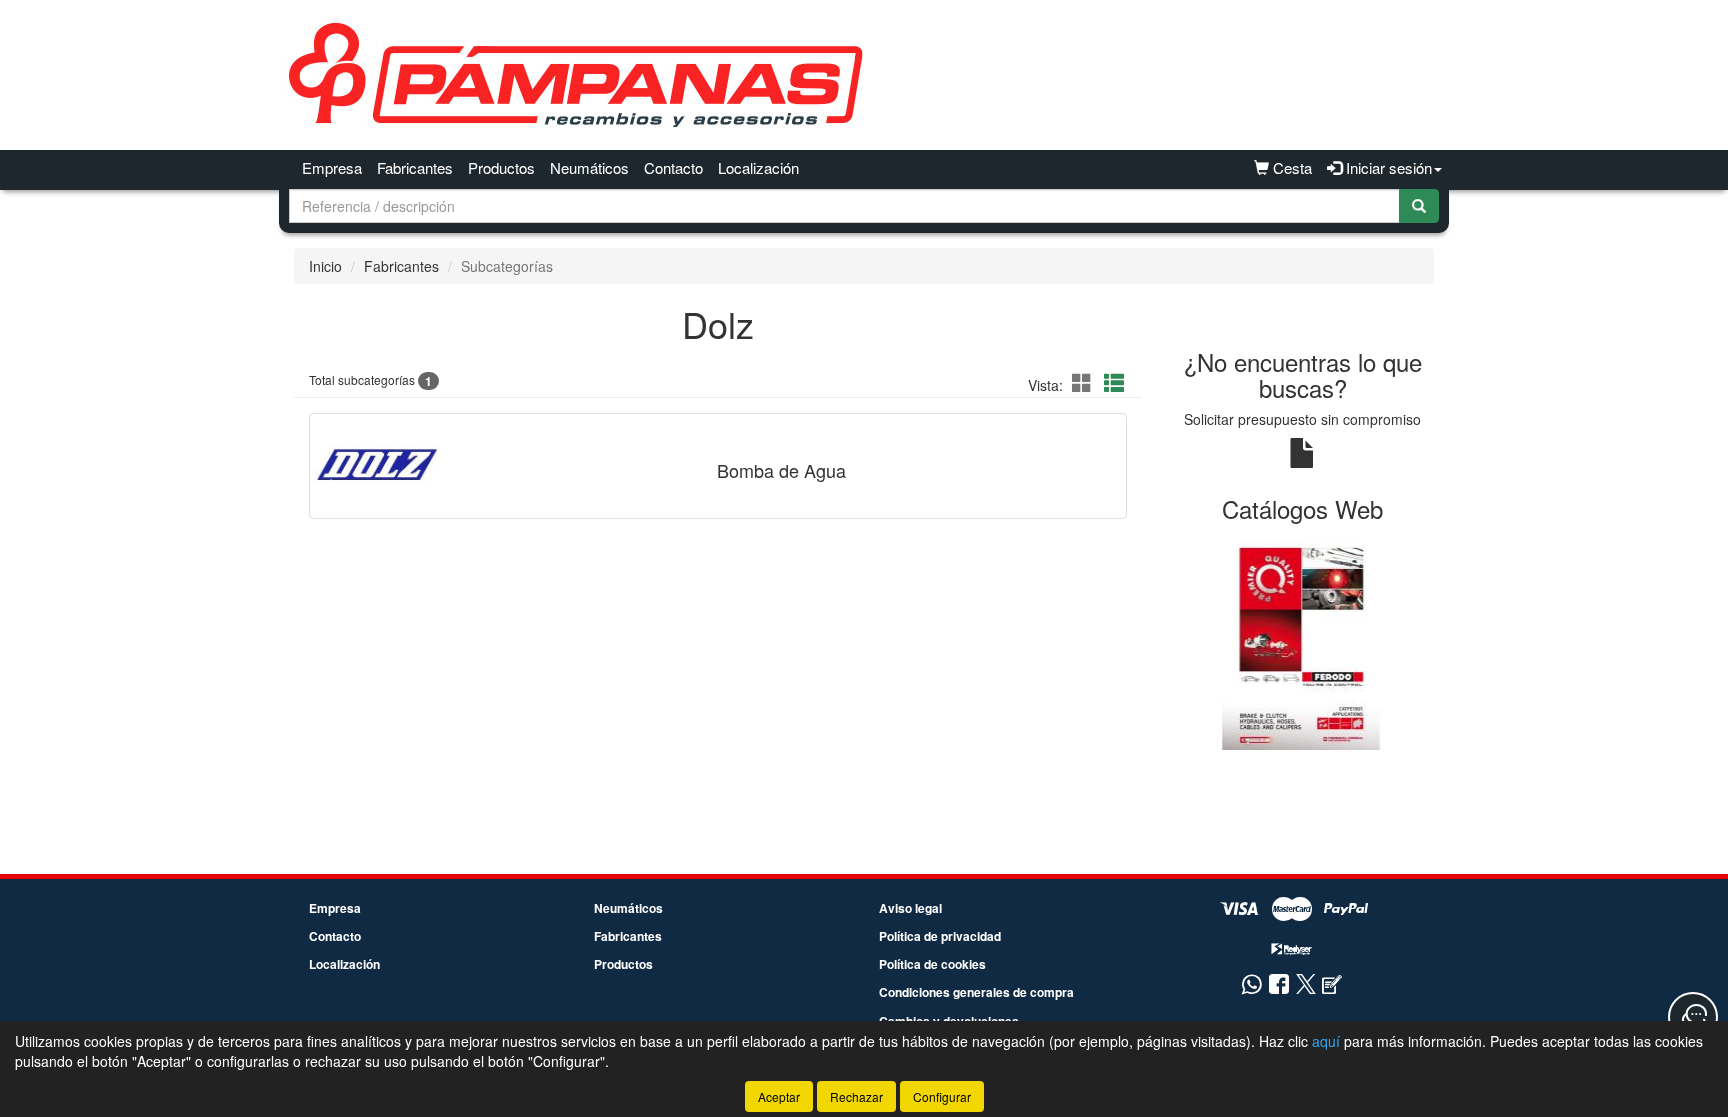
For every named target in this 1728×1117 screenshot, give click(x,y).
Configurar (942, 1096)
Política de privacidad (940, 936)
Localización (758, 167)
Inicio (325, 266)
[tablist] (1303, 644)
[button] (1085, 382)
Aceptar (779, 1096)
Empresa (332, 167)
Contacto (673, 167)
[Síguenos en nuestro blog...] (1332, 985)
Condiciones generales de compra (976, 992)
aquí (1326, 1041)
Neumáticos (589, 167)
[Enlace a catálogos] (1303, 644)
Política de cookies (932, 964)
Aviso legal (910, 908)
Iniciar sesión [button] (1387, 167)
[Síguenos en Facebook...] (1279, 985)
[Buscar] (1419, 206)
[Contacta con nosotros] (1693, 1017)
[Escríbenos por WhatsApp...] (1251, 985)
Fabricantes (415, 167)
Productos (501, 167)
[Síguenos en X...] (1306, 985)
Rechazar (856, 1096)
